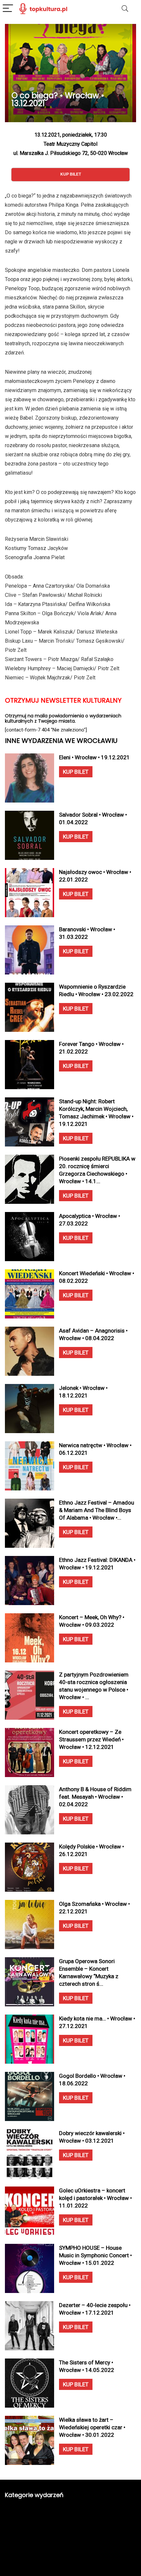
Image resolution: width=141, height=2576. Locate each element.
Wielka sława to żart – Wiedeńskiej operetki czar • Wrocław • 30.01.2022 (92, 2427)
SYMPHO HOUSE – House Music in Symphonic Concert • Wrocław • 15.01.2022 (95, 2255)
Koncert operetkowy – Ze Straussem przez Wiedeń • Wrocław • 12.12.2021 (91, 1739)
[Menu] (8, 9)
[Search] (125, 9)
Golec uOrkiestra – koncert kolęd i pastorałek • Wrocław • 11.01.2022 (95, 2198)
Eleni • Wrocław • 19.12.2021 (94, 757)
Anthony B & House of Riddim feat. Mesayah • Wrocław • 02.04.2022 (95, 1797)
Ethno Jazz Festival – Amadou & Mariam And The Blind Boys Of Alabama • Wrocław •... (97, 1510)
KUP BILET (76, 772)
